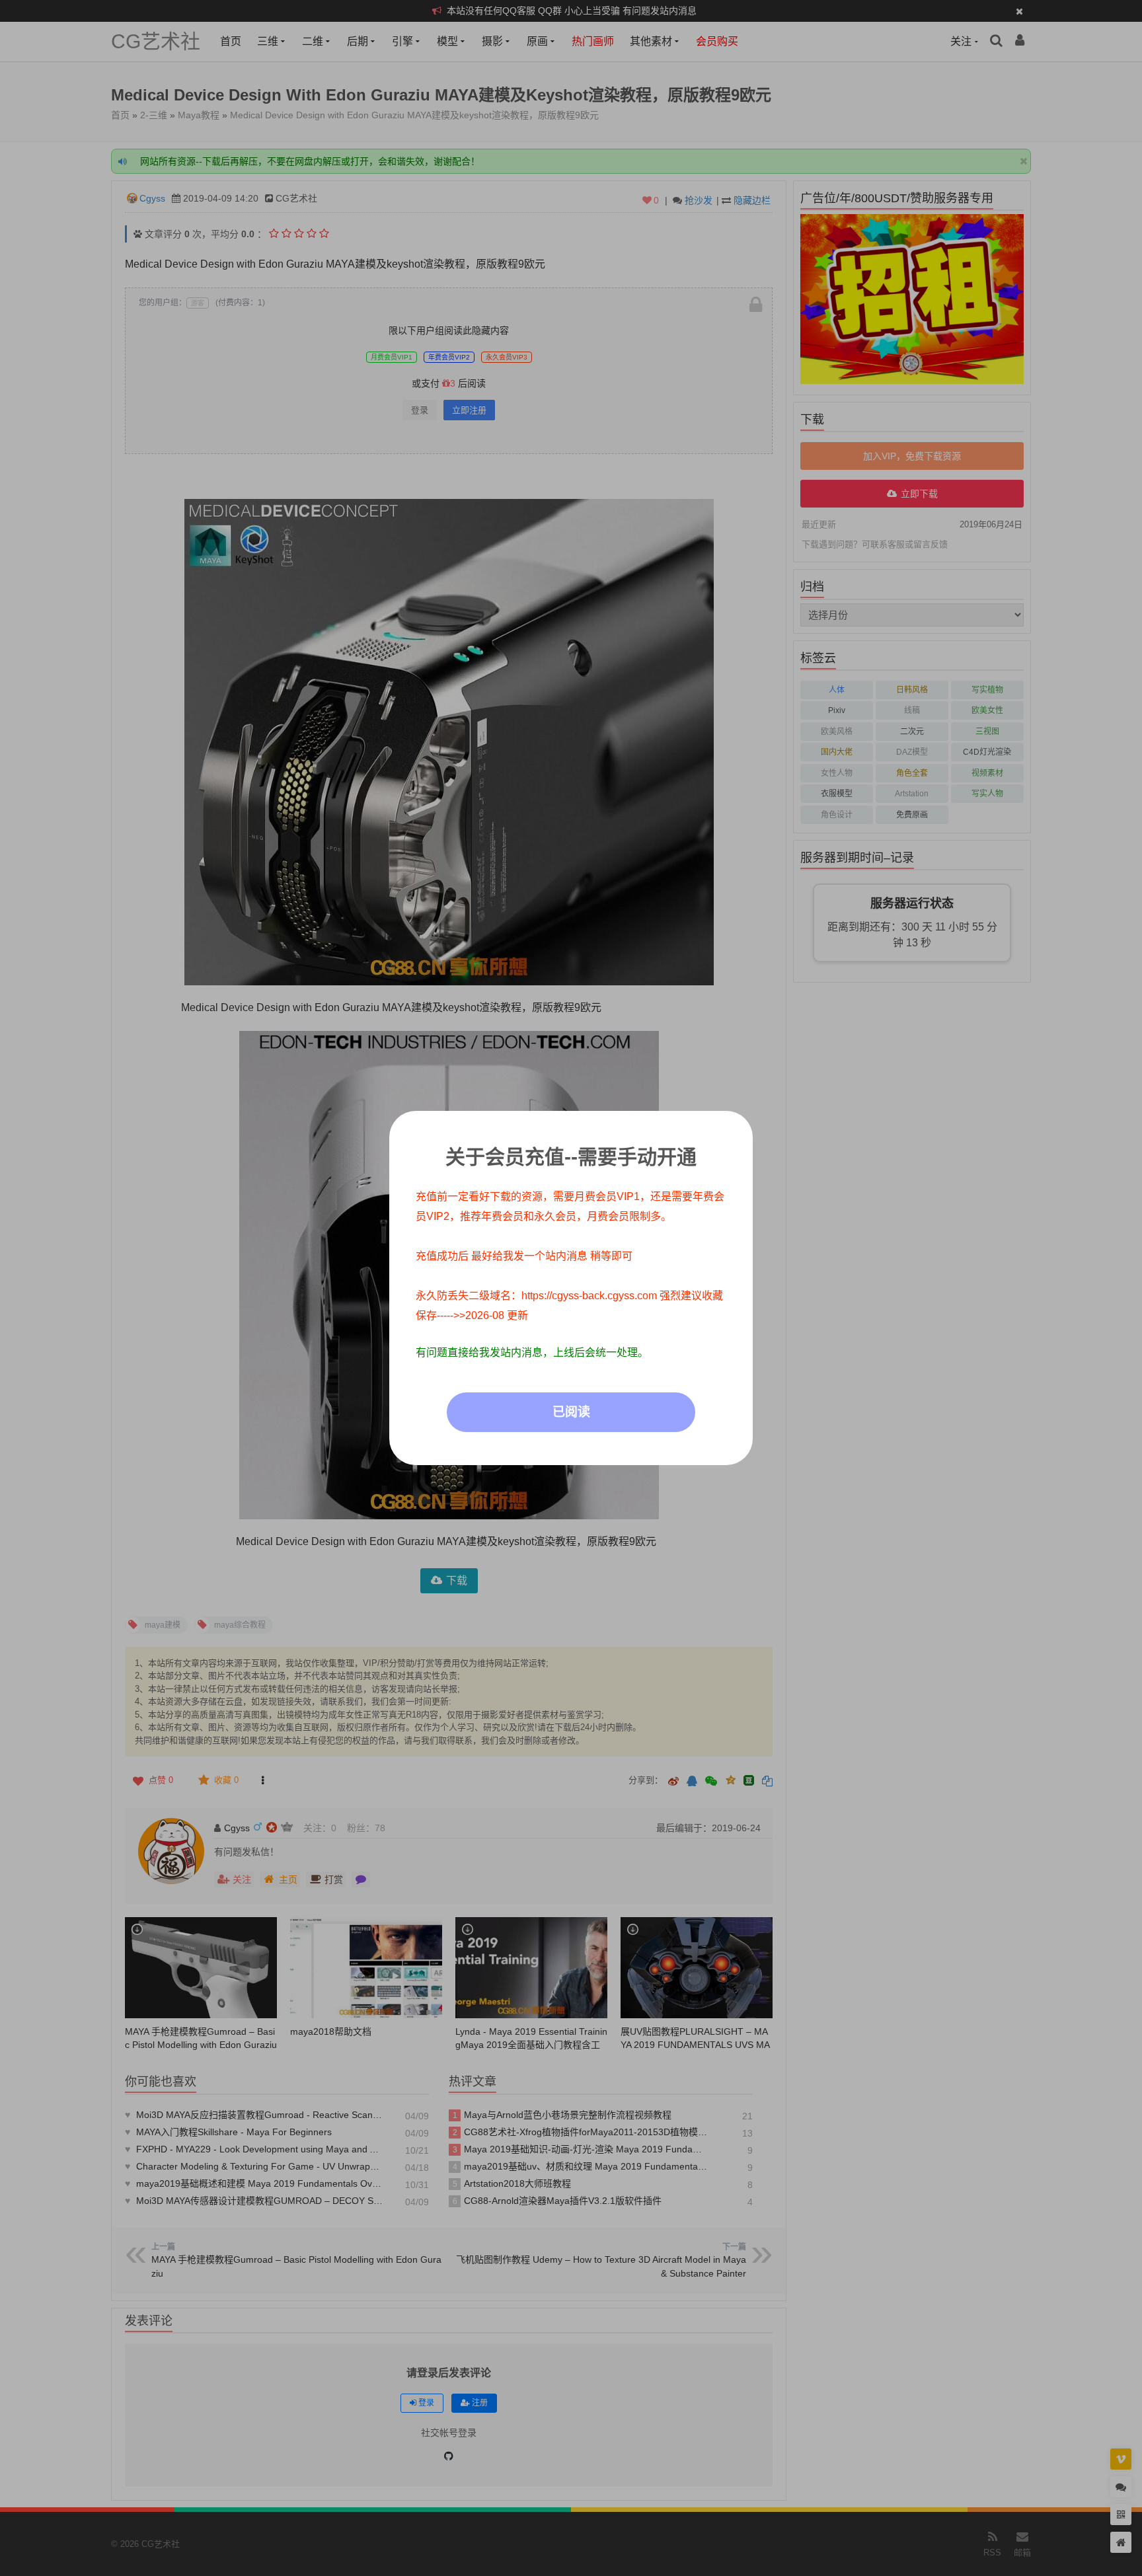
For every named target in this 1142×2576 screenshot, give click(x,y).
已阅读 (571, 1412)
